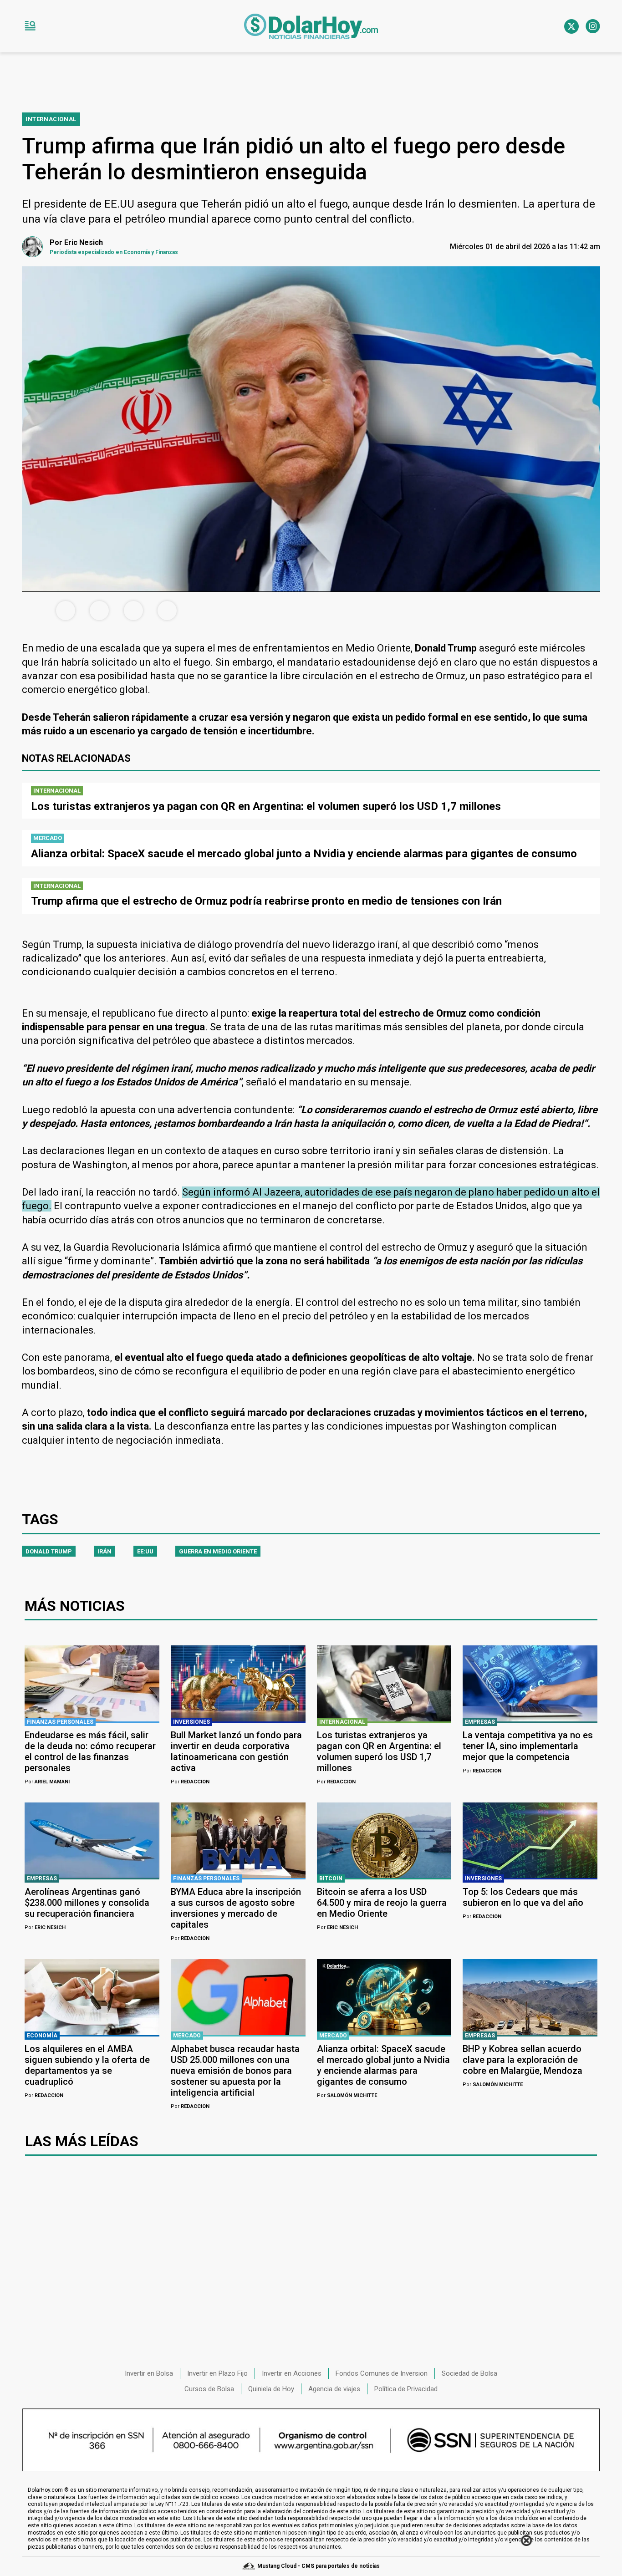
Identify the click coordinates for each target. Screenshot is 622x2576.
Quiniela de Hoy (271, 2389)
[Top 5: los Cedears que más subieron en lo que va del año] (530, 1840)
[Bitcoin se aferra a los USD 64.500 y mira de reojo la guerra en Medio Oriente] (384, 1840)
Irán (105, 1551)
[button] (30, 26)
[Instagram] (593, 26)
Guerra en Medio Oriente (218, 1551)
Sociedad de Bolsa (469, 2373)
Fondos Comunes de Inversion (382, 2373)
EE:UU (145, 1551)
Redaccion (190, 1782)
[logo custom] (311, 26)
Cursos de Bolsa (209, 2389)
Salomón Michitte (347, 2095)
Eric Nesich (45, 1927)
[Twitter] (571, 26)
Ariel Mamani (47, 1782)
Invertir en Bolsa (149, 2373)
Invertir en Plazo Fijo (217, 2373)
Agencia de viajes (334, 2389)
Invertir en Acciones (292, 2373)
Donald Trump (49, 1551)
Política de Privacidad (406, 2389)
